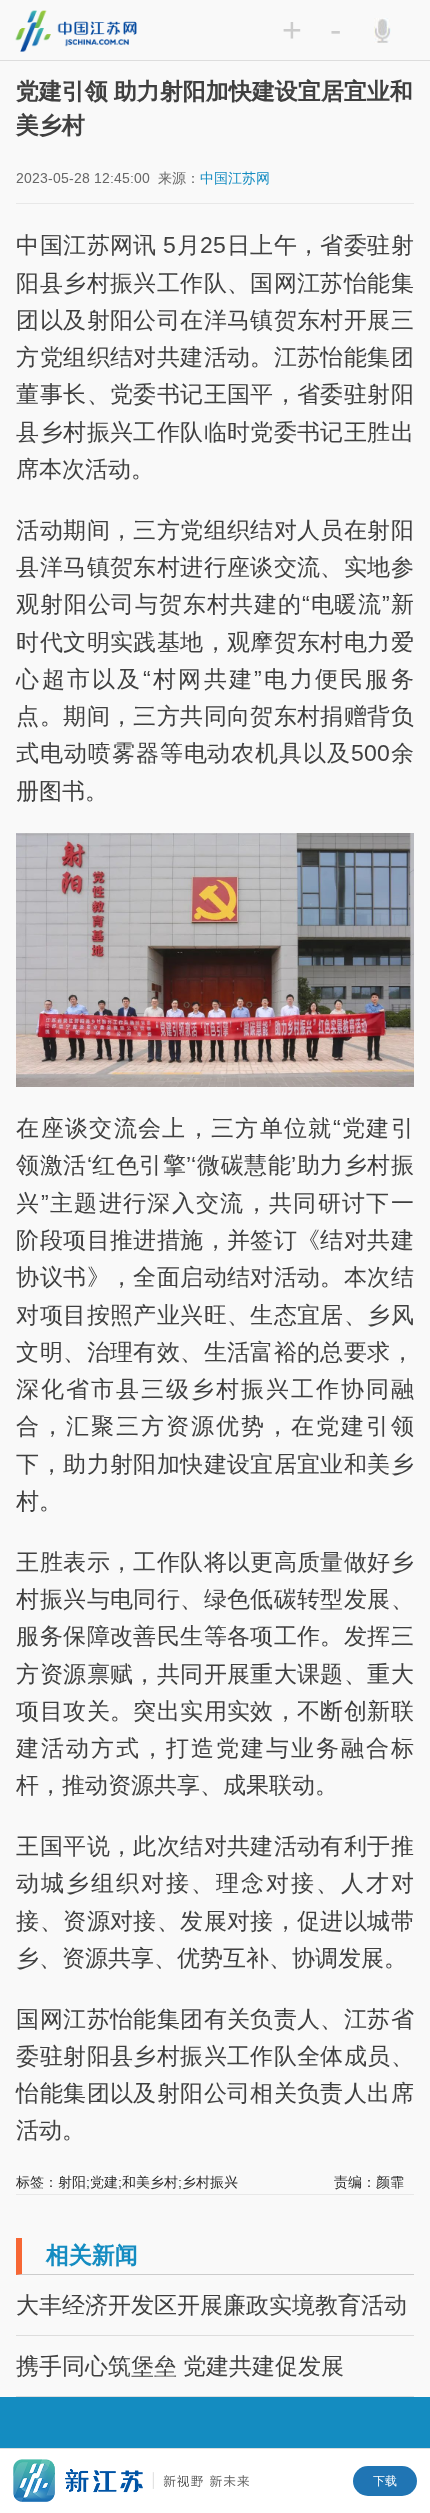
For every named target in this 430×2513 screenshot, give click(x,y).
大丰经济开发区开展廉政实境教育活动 (211, 2305)
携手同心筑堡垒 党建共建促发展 (180, 2366)
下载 (385, 2481)
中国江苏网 (235, 178)
